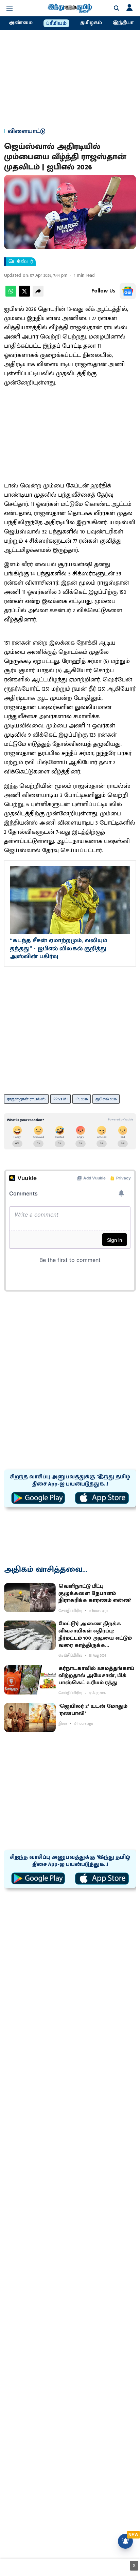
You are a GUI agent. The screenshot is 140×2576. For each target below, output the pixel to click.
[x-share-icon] (24, 295)
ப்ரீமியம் (56, 24)
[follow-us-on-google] (128, 291)
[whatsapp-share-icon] (11, 295)
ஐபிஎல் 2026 (106, 1099)
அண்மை (21, 23)
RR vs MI (60, 1099)
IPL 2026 (82, 1099)
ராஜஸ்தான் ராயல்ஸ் (26, 1099)
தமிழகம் (91, 23)
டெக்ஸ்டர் (21, 262)
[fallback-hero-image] (30, 1598)
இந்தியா (123, 23)
